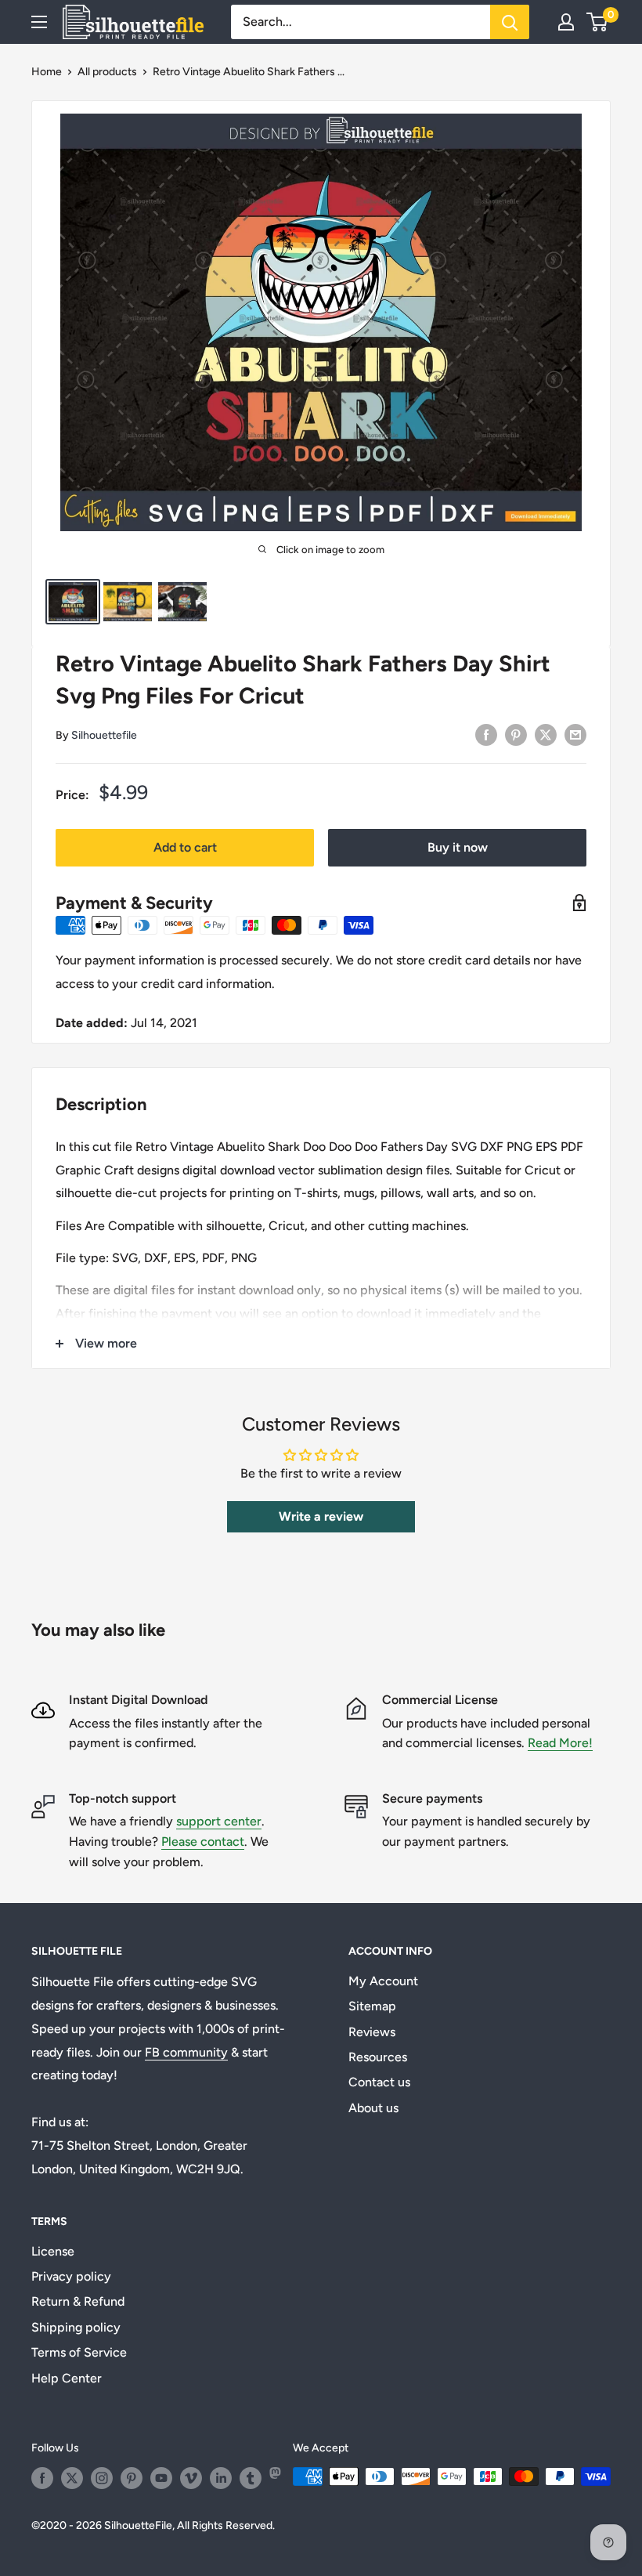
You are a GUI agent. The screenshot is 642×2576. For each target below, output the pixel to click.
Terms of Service (79, 2352)
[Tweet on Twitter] (546, 734)
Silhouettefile (104, 735)
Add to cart (185, 847)
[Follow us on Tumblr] (251, 2478)
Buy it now (458, 847)
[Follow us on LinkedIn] (221, 2478)
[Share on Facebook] (486, 734)
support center (219, 1821)
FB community (186, 2052)
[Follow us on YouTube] (161, 2478)
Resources (378, 2057)
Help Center (67, 2378)
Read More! (560, 1743)
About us (373, 2108)
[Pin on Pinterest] (516, 734)
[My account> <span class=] (566, 22)
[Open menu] (39, 22)
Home (47, 72)
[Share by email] (575, 734)
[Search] (510, 22)
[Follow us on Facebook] (42, 2478)
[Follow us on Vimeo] (191, 2478)
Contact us (379, 2082)
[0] (598, 22)
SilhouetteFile (138, 2525)
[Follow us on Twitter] (72, 2478)
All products (107, 72)
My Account (383, 1981)
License (53, 2251)
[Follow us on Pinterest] (132, 2478)
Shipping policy (76, 2327)
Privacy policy (71, 2276)
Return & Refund (78, 2301)
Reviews (372, 2032)
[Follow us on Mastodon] (280, 2478)
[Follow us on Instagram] (102, 2478)
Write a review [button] (321, 1516)
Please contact (203, 1842)
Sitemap (372, 2006)
